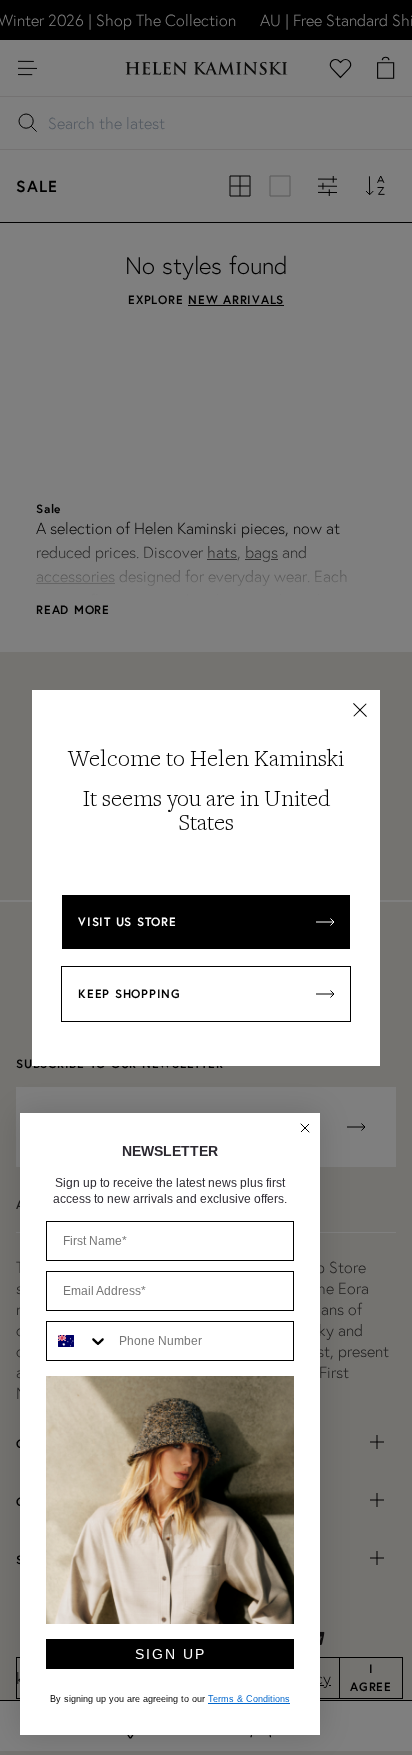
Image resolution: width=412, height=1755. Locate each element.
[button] (360, 710)
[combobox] (78, 1341)
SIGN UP (170, 1654)
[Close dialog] (305, 1128)
